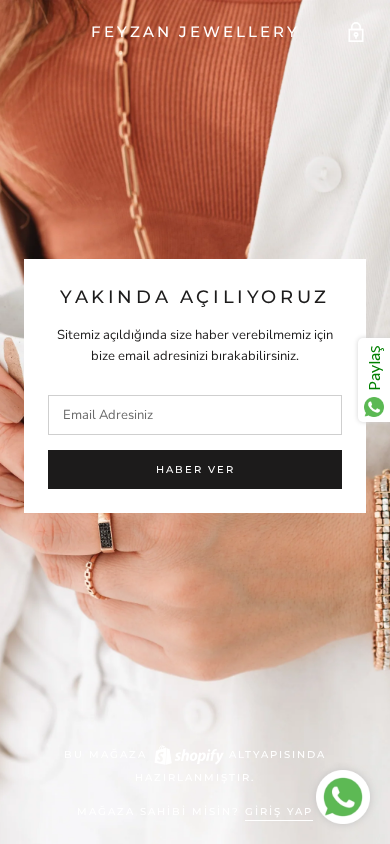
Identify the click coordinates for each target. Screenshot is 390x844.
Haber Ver (195, 469)
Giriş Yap (279, 811)
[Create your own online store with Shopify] (188, 754)
